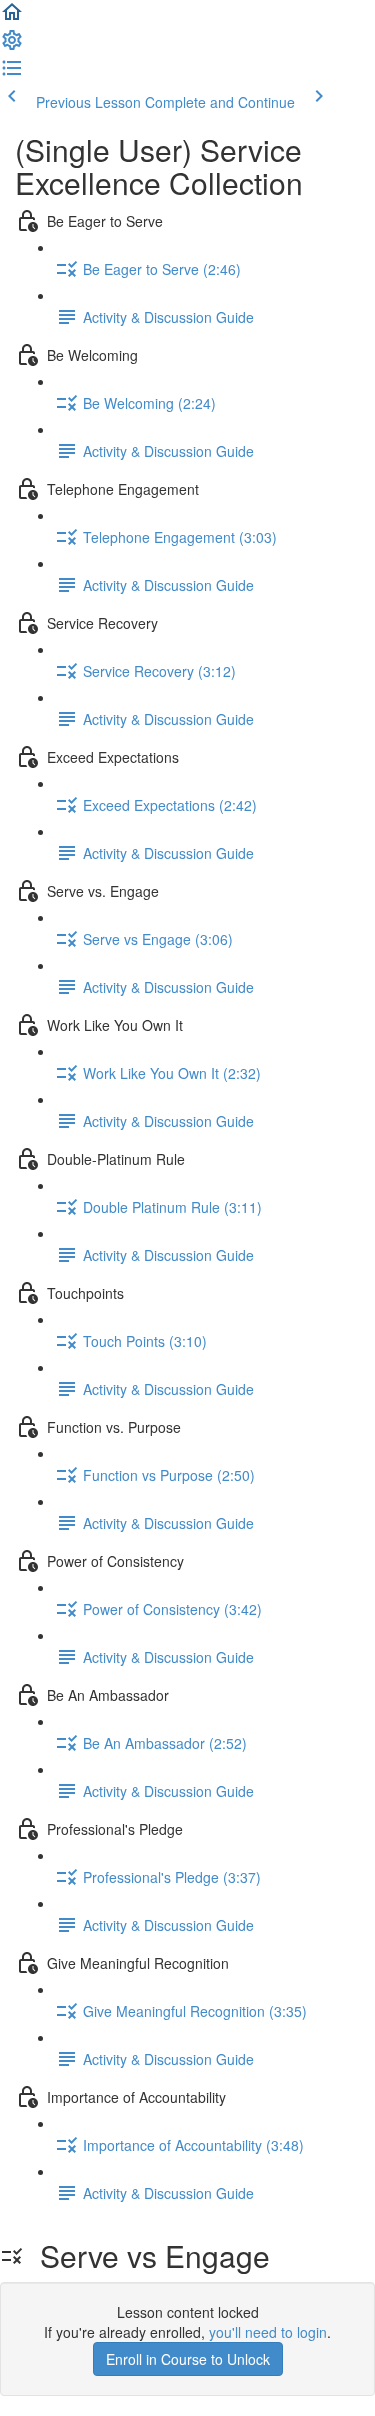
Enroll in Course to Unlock (188, 2359)
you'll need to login (268, 2332)
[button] (12, 18)
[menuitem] (12, 46)
